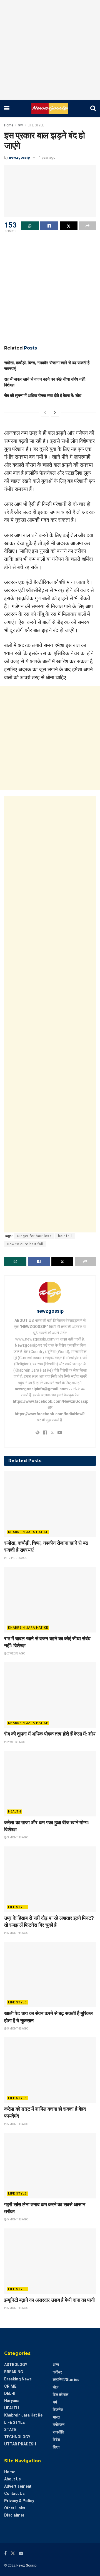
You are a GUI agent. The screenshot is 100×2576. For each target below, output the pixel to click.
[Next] (55, 413)
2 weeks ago (16, 1653)
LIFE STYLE (36, 125)
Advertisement (18, 2486)
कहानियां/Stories (66, 2380)
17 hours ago (17, 1558)
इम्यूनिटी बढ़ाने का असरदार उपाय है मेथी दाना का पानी (49, 2300)
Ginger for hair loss (34, 1236)
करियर (57, 2372)
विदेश (56, 2440)
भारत (56, 2417)
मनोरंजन (59, 2425)
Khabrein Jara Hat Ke (28, 1532)
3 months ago (17, 1837)
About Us (12, 2479)
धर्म (55, 2402)
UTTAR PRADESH (20, 2444)
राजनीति (58, 2432)
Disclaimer (14, 2515)
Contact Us (14, 2493)
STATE (10, 2430)
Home (9, 125)
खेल (56, 2387)
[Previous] (45, 413)
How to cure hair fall (25, 1244)
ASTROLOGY (16, 2365)
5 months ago (17, 1933)
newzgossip (19, 157)
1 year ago (47, 157)
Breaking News (18, 2379)
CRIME (10, 2386)
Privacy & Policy (19, 2501)
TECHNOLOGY (17, 2437)
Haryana (12, 2401)
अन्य (21, 125)
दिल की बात (61, 2395)
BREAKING (14, 2372)
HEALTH (15, 1812)
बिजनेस (58, 2410)
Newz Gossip (26, 2565)
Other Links (15, 2508)
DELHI (10, 2393)
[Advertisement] (50, 50)
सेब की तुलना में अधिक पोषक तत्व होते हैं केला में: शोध (43, 395)
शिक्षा (56, 2447)
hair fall (65, 1236)
